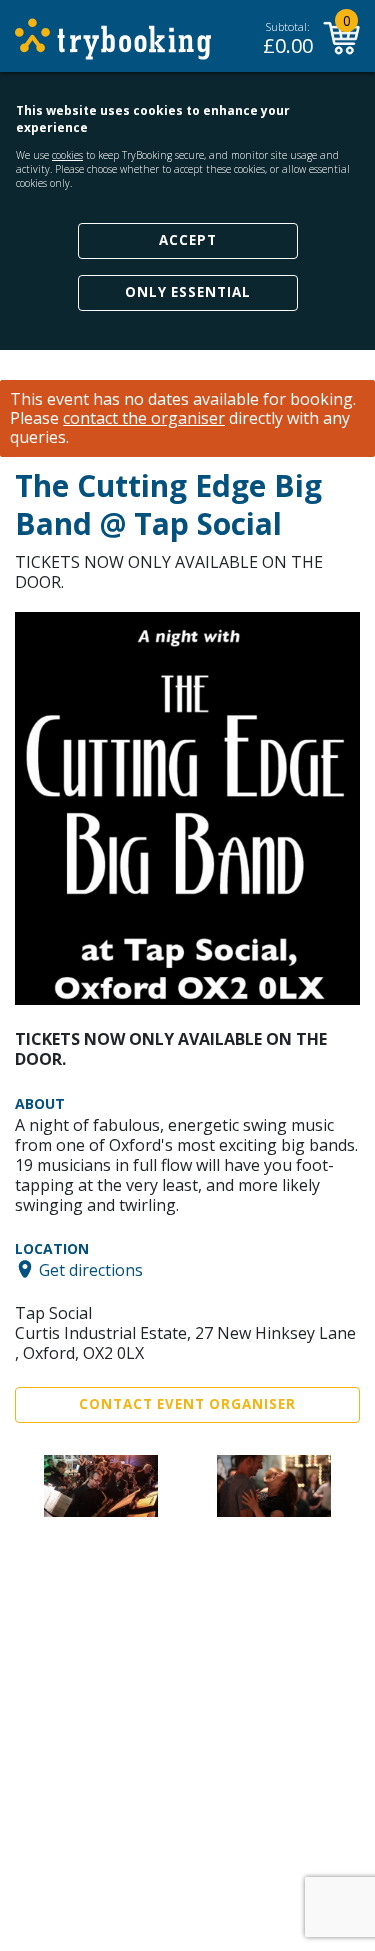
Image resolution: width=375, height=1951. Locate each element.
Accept (188, 240)
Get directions (91, 1269)
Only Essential (188, 292)
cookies (67, 155)
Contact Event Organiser (187, 1404)
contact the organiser (144, 418)
